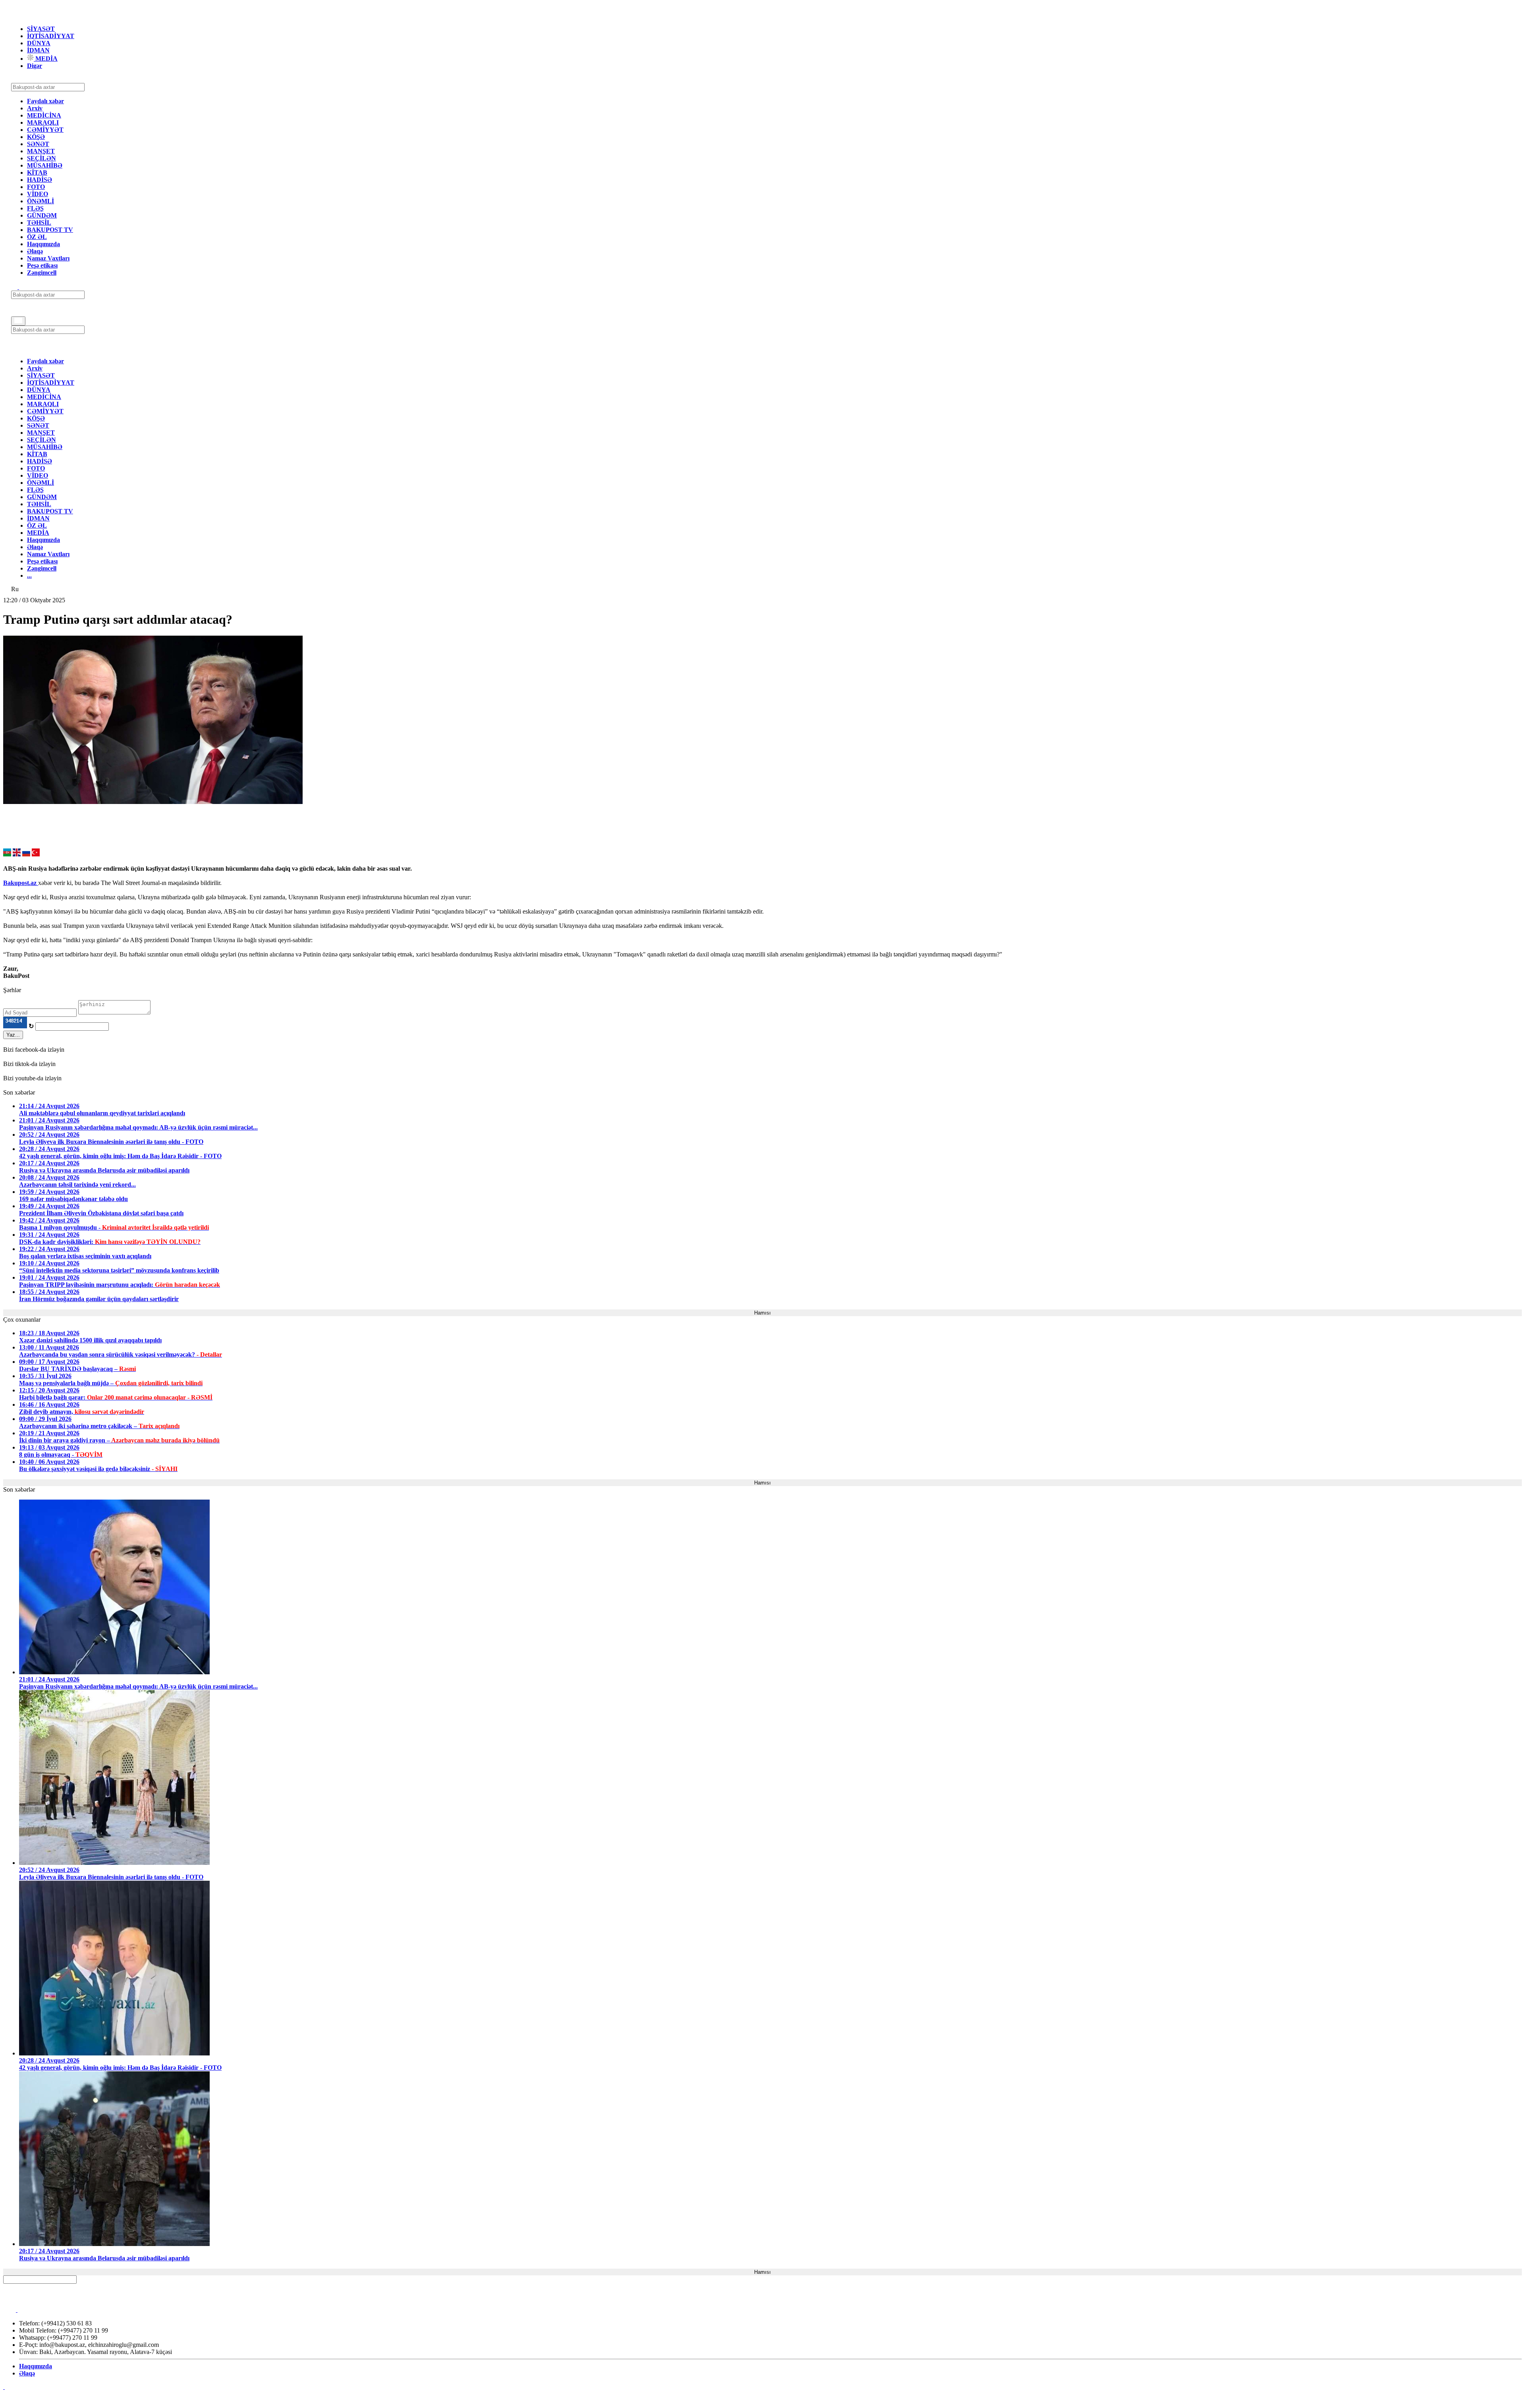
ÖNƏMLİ (41, 201)
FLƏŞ (35, 208)
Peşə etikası (42, 265)
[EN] (17, 854)
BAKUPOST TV (50, 230)
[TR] (36, 854)
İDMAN (38, 50)
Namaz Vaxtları (48, 258)
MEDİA (46, 59)
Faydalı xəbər (45, 101)
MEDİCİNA (44, 115)
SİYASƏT (41, 29)
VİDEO (38, 194)
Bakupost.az (21, 883)
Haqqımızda (43, 244)
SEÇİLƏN (42, 158)
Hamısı (762, 1313)
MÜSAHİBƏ (45, 165)
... (29, 575)
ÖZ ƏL (37, 237)
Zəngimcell (42, 273)
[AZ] (7, 854)
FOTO (36, 187)
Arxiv (35, 108)
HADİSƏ (40, 180)
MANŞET (41, 151)
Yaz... (13, 1035)
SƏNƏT (38, 144)
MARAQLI (43, 122)
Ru (15, 589)
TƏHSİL (39, 223)
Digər (35, 66)
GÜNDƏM (42, 215)
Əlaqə (35, 251)
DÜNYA (39, 43)
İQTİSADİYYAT (51, 36)
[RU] (26, 854)
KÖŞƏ (36, 137)
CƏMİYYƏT (45, 130)
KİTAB (37, 173)
